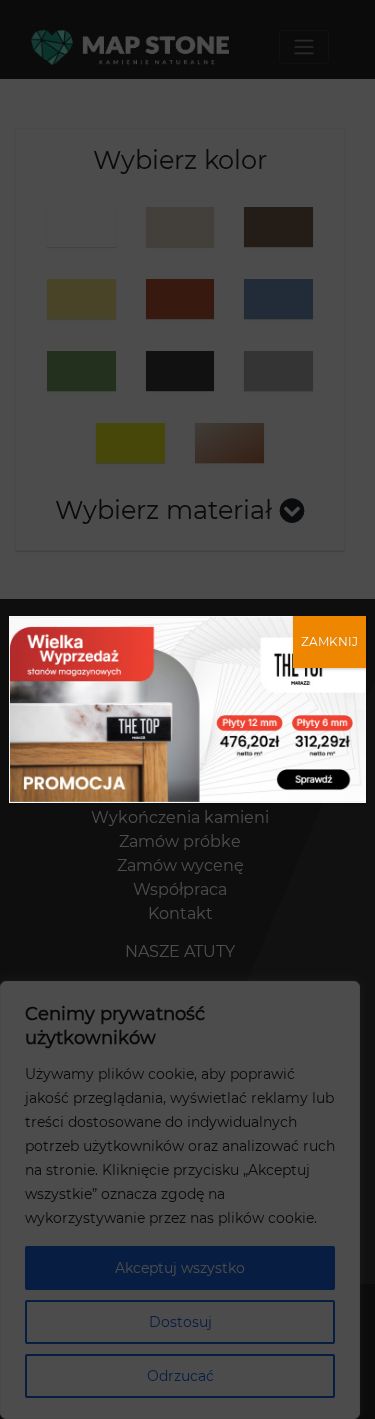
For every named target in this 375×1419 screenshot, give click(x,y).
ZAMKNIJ (329, 641)
